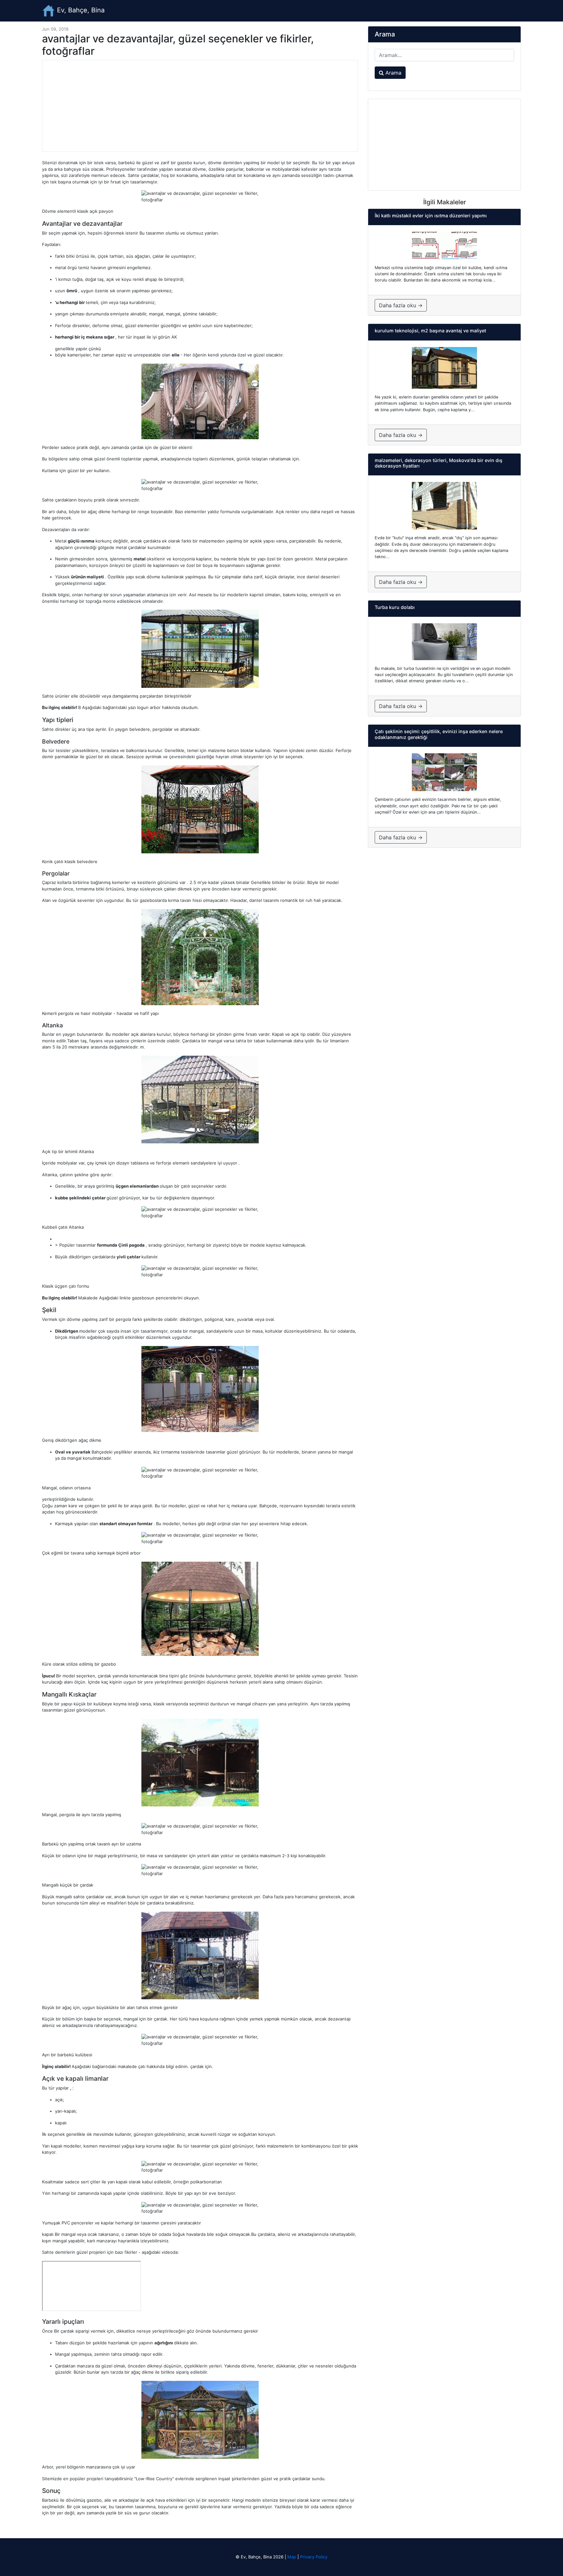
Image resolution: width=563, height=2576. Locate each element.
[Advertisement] (200, 106)
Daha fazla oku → (401, 305)
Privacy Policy (314, 2557)
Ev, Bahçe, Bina (80, 10)
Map (292, 2557)
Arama (393, 73)
